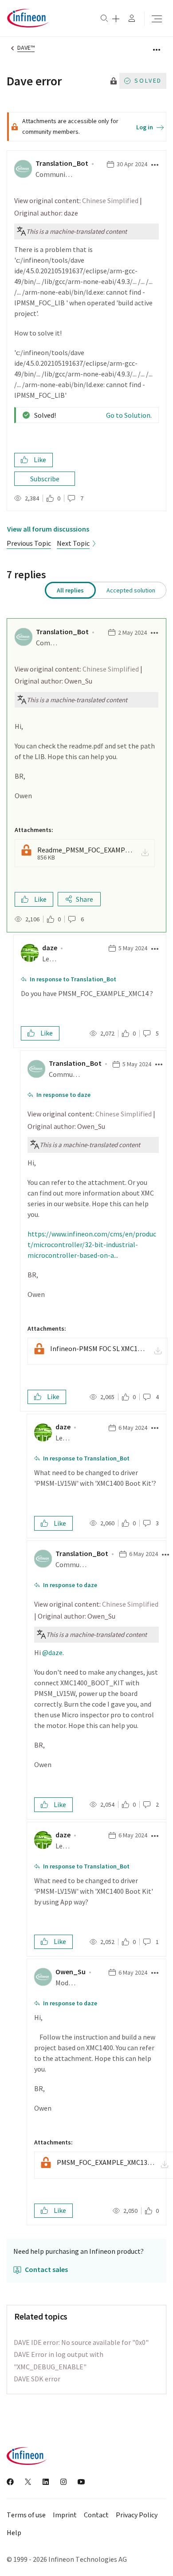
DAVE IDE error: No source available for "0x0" (81, 2342)
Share (85, 899)
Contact (96, 2515)
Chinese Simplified (110, 200)
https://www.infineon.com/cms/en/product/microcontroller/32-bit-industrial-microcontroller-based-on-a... (92, 1244)
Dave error (34, 81)
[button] (154, 165)
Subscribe (45, 479)
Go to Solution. (129, 415)
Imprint (65, 2515)
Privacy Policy (137, 2515)
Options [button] (154, 49)
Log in (145, 127)
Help (14, 2533)
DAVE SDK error (37, 2379)
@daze (52, 1652)
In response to (73, 979)
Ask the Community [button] (116, 19)
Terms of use (26, 2515)
